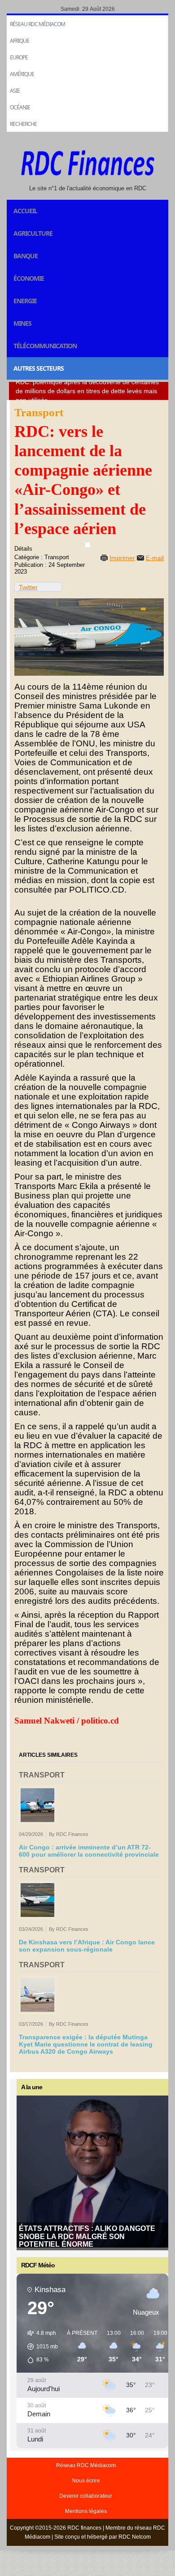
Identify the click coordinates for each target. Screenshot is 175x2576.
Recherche (23, 124)
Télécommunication (45, 346)
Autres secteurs (39, 368)
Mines (22, 323)
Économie (29, 278)
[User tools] (87, 545)
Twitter (28, 587)
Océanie (20, 107)
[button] (39, 2347)
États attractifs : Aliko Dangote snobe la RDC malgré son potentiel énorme (87, 2236)
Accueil (25, 211)
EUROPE (19, 57)
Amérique (22, 74)
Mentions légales (86, 2511)
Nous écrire (86, 2481)
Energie (25, 301)
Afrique (20, 41)
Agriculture (33, 233)
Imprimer (122, 558)
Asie (15, 91)
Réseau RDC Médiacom (37, 24)
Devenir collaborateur (86, 2496)
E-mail (155, 558)
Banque (26, 256)
